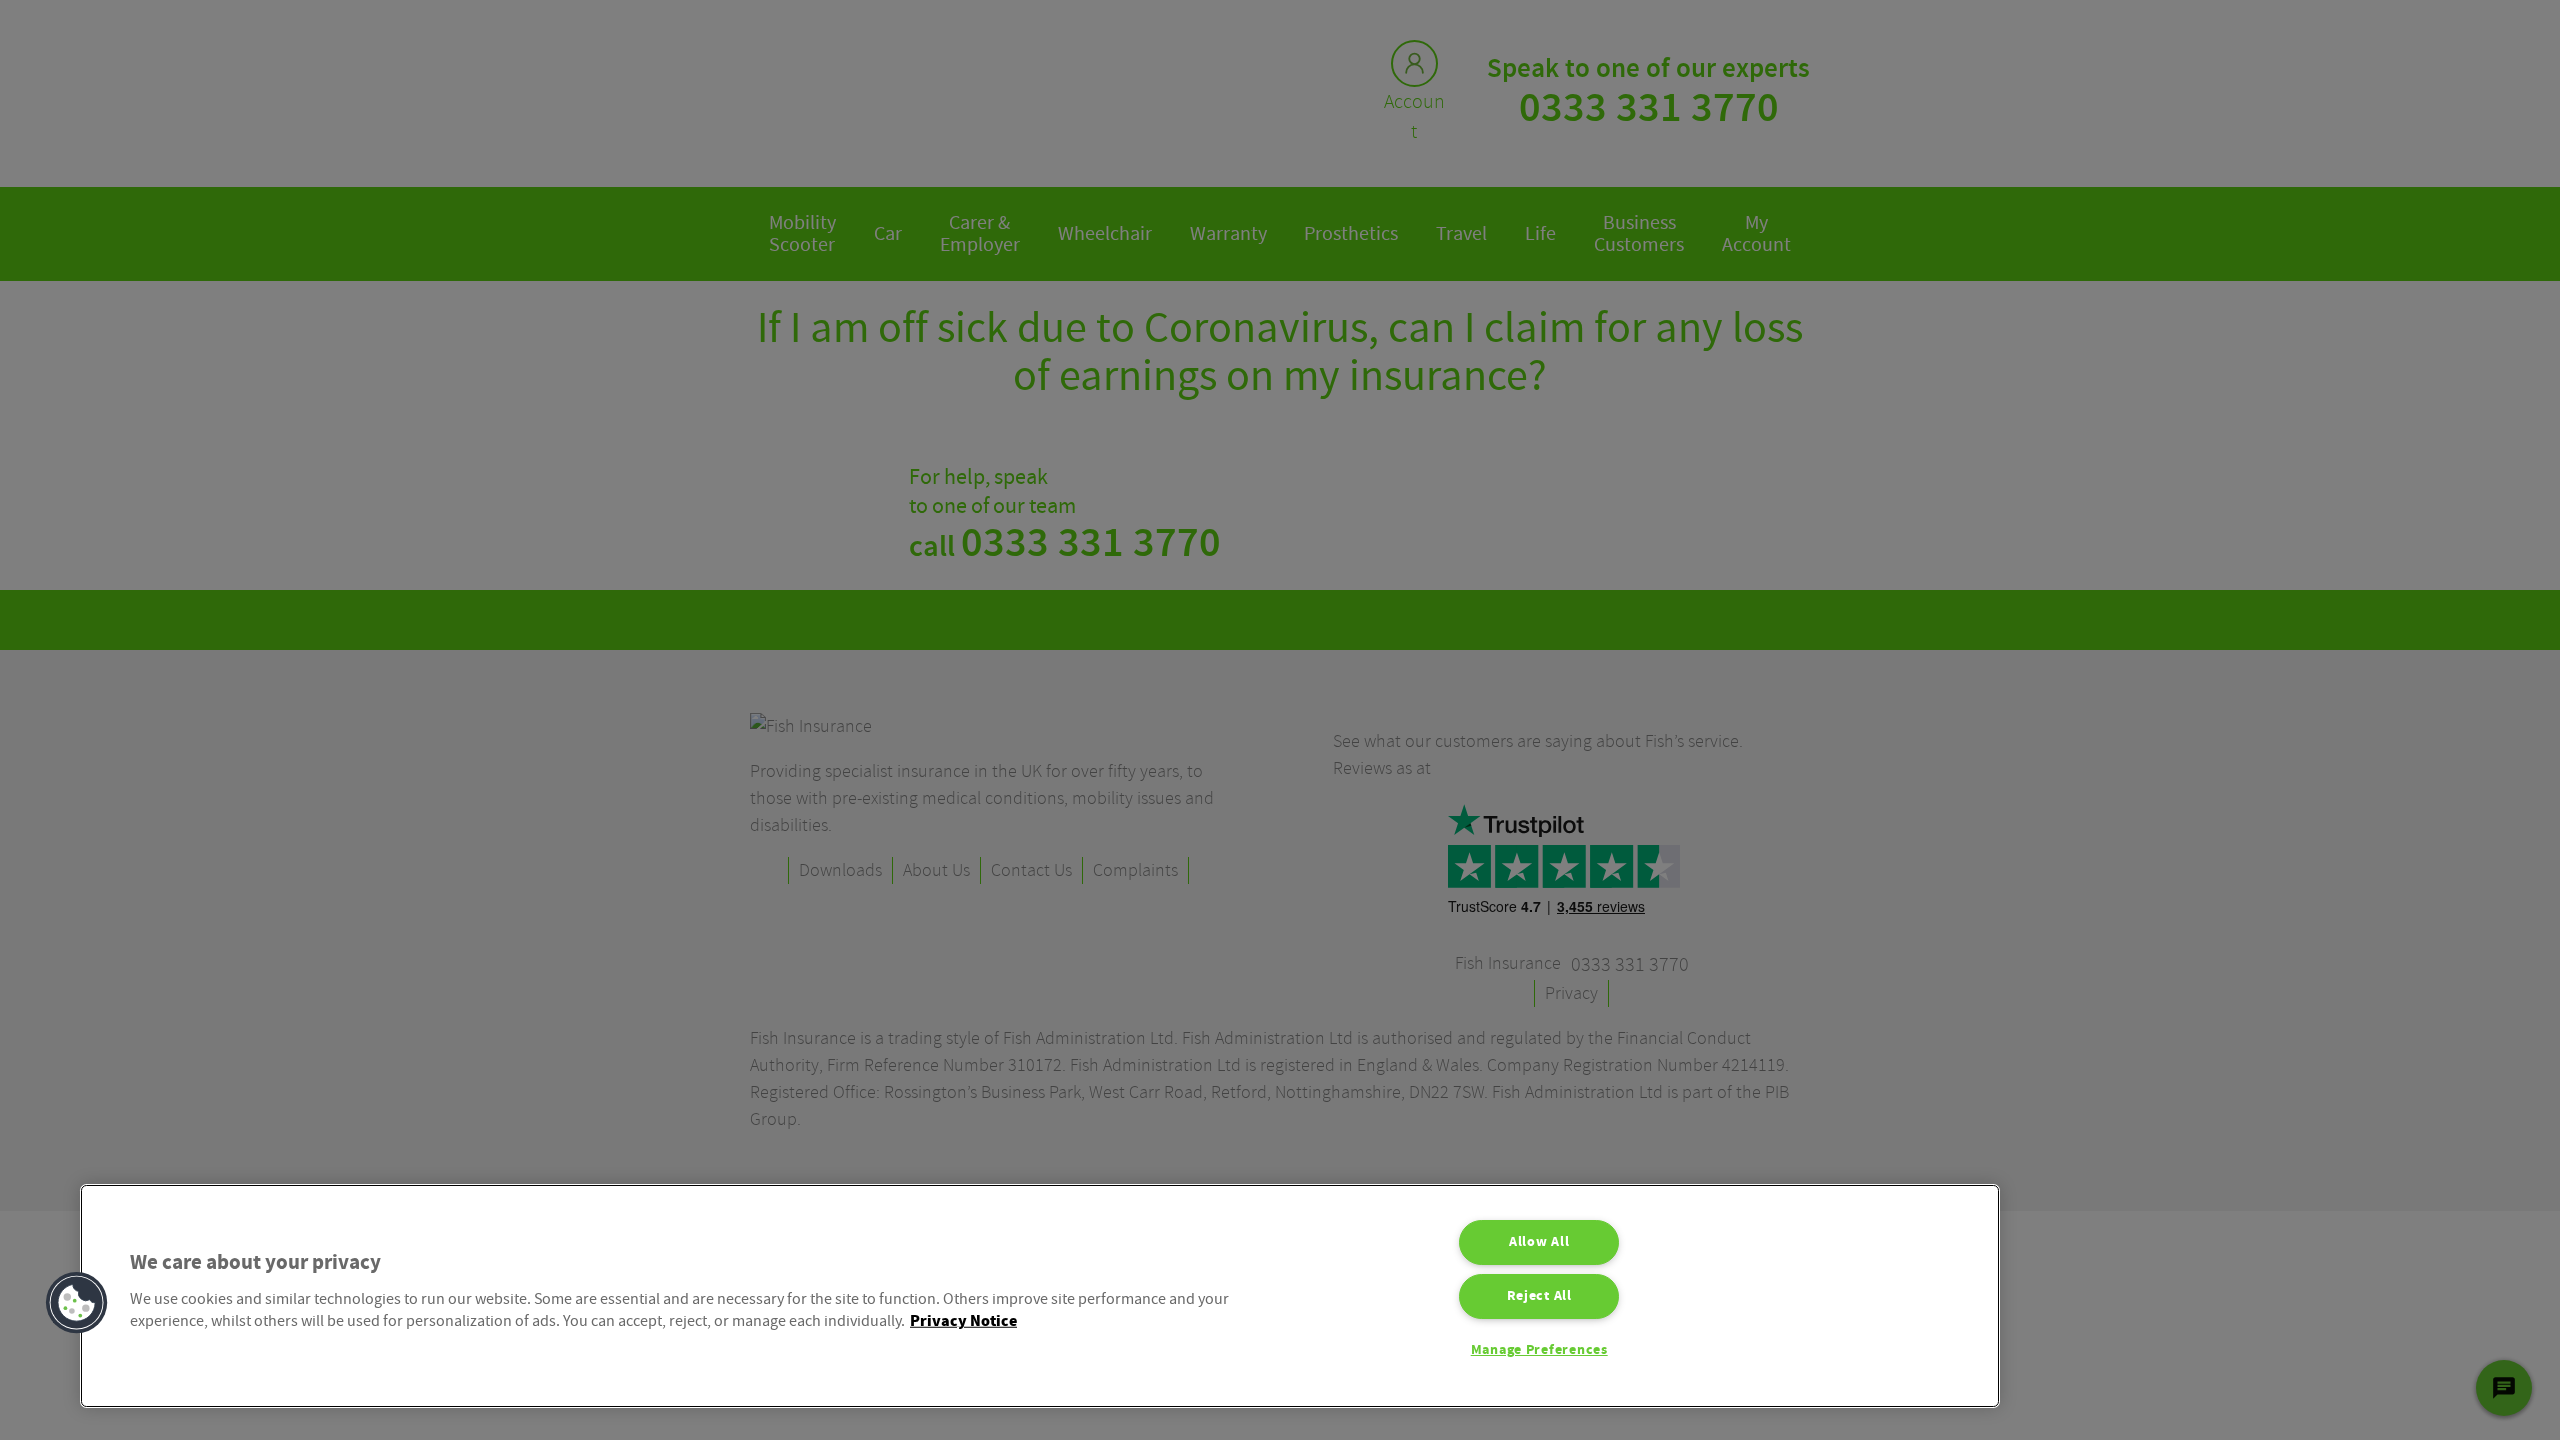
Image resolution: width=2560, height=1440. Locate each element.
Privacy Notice (963, 1321)
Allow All (1539, 1242)
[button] (77, 1303)
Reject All (1539, 1296)
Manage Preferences (1539, 1350)
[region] (1040, 1296)
